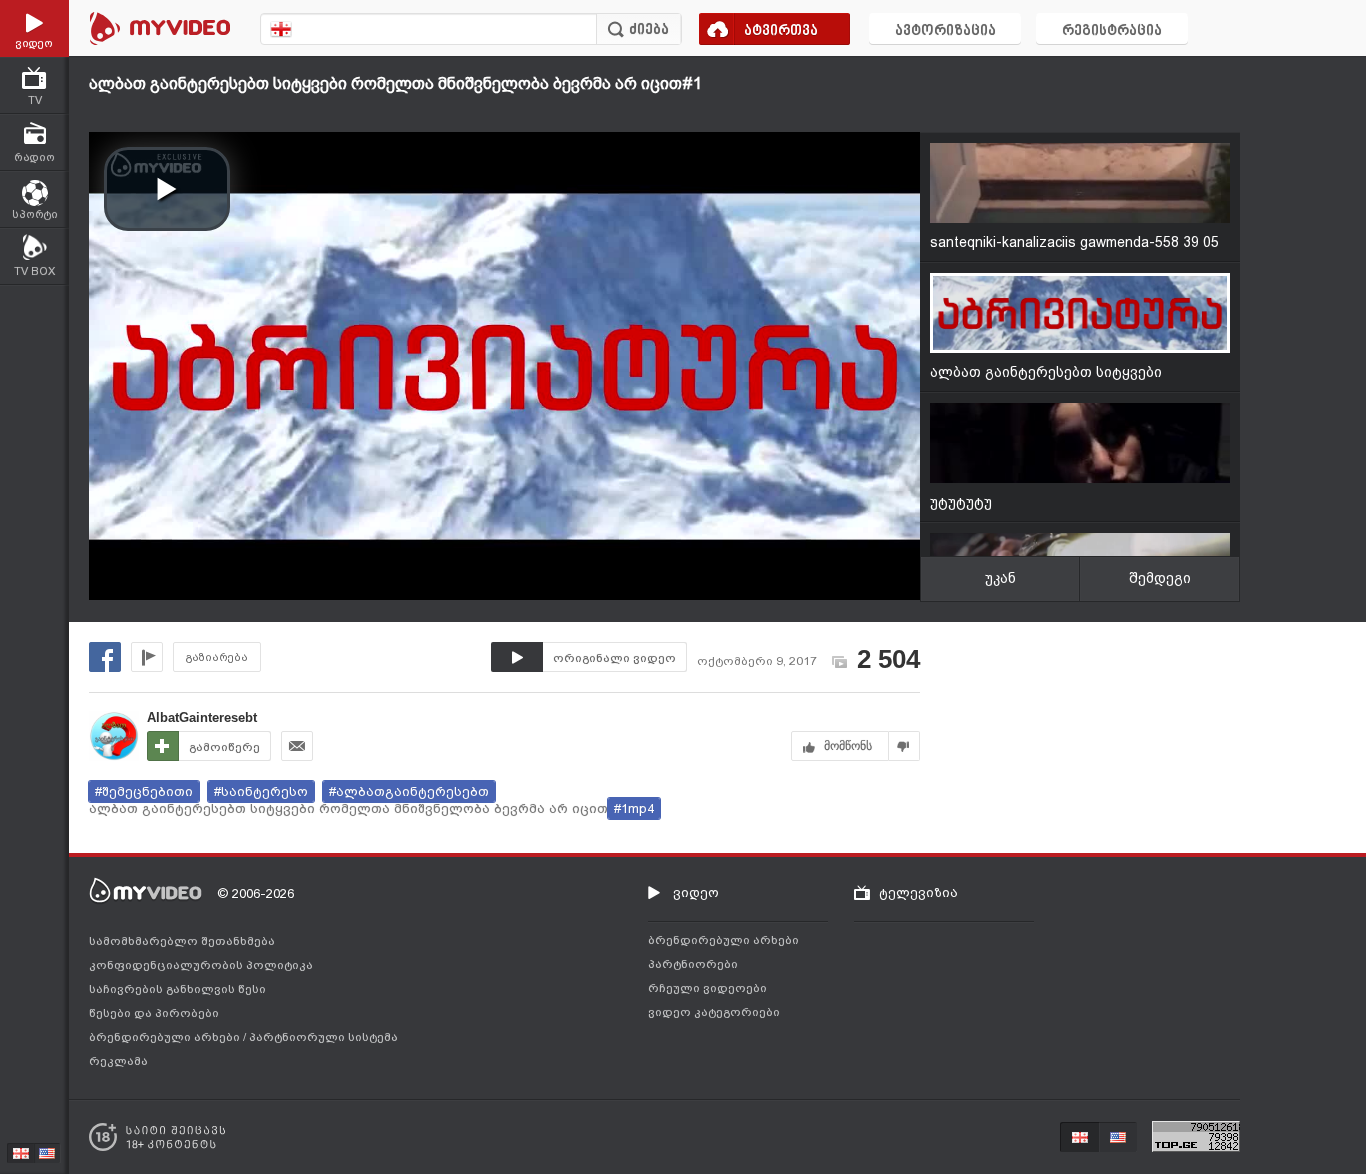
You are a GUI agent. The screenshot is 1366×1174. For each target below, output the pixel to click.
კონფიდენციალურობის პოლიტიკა (201, 965)
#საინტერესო (261, 791)
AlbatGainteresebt (202, 717)
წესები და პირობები (154, 1013)
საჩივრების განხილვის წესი (177, 989)
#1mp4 (634, 808)
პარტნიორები (693, 964)
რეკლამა (118, 1061)
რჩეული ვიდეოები (707, 988)
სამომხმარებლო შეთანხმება (182, 941)
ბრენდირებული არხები (166, 1037)
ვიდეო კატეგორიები (714, 1012)
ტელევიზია (918, 892)
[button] (167, 189)
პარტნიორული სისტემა (323, 1037)
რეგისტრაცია (1112, 31)
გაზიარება (217, 657)
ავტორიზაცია (945, 31)
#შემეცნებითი (144, 791)
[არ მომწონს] (904, 746)
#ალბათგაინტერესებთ (409, 791)
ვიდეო (696, 892)
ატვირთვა (781, 31)
